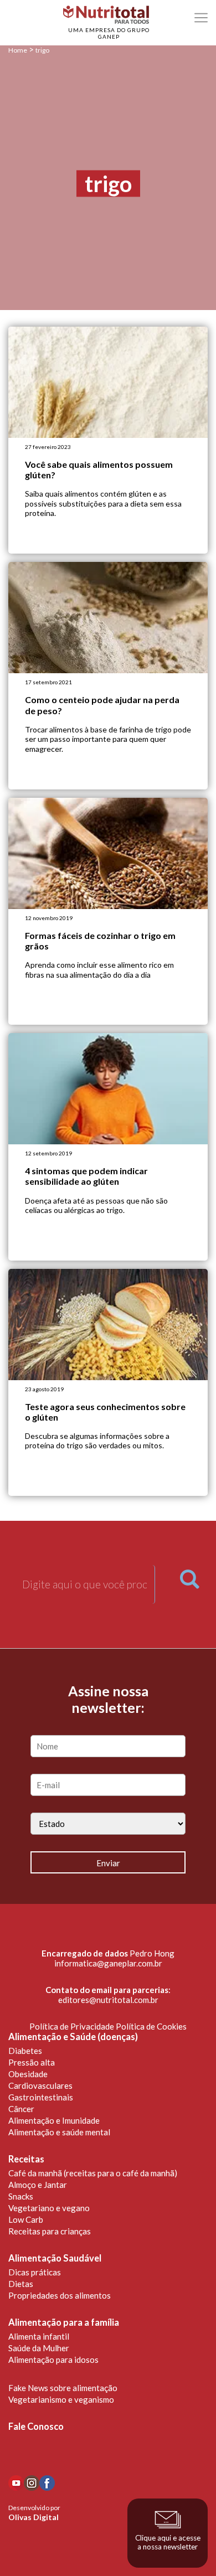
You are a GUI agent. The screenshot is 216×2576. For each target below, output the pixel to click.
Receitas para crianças (50, 2231)
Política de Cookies (151, 2026)
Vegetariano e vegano (49, 2208)
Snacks (21, 2196)
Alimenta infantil (39, 2336)
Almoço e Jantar (38, 2185)
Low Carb (26, 2219)
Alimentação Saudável (55, 2258)
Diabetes (25, 2051)
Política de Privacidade (72, 2026)
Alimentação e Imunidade (54, 2120)
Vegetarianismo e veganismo (61, 2399)
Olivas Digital (34, 2517)
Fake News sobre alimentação (63, 2388)
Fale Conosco (36, 2427)
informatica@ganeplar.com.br (108, 1963)
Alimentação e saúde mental (59, 2132)
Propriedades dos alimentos (60, 2295)
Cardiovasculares (40, 2085)
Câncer (21, 2109)
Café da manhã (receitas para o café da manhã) (93, 2173)
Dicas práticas (35, 2272)
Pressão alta (32, 2062)
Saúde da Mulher (39, 2348)
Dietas (21, 2284)
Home (18, 50)
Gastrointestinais (41, 2097)
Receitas (26, 2159)
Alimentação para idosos (53, 2360)
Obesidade (28, 2074)
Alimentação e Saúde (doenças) (73, 2037)
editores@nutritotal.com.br (108, 2000)
